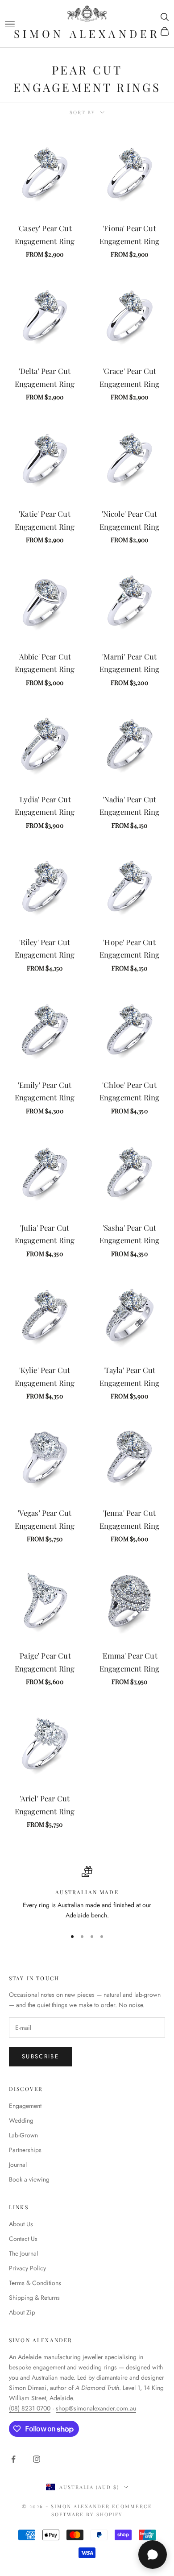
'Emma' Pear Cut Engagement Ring (130, 1662)
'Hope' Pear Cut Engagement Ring (130, 948)
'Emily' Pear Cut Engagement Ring (45, 1091)
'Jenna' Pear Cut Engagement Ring (130, 1519)
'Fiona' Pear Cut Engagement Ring (130, 234)
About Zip (22, 2312)
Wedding (21, 2120)
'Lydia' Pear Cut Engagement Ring (45, 806)
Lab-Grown (23, 2135)
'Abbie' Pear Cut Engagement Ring (45, 663)
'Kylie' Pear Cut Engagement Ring (45, 1376)
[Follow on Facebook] (13, 2459)
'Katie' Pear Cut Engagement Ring (45, 520)
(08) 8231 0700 (30, 2408)
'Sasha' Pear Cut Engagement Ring (130, 1234)
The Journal (23, 2253)
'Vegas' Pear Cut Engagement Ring (45, 1519)
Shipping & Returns (34, 2298)
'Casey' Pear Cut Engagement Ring (45, 234)
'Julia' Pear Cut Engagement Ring (45, 1234)
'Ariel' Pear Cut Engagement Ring (45, 1805)
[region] (87, 1894)
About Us (21, 2224)
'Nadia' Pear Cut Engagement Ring (130, 806)
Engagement (25, 2106)
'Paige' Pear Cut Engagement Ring (45, 1662)
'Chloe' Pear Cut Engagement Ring (130, 1091)
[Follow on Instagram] (37, 2459)
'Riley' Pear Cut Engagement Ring (45, 948)
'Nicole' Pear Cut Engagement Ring (130, 520)
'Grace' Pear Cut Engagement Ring (130, 377)
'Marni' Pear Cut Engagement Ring (130, 663)
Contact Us (23, 2239)
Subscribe (40, 2056)
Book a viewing (29, 2179)
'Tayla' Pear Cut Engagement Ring (130, 1376)
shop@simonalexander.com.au (96, 2408)
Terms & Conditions (35, 2283)
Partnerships (25, 2150)
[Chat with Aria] (153, 2555)
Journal (18, 2165)
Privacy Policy (27, 2268)
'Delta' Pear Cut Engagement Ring (45, 377)
